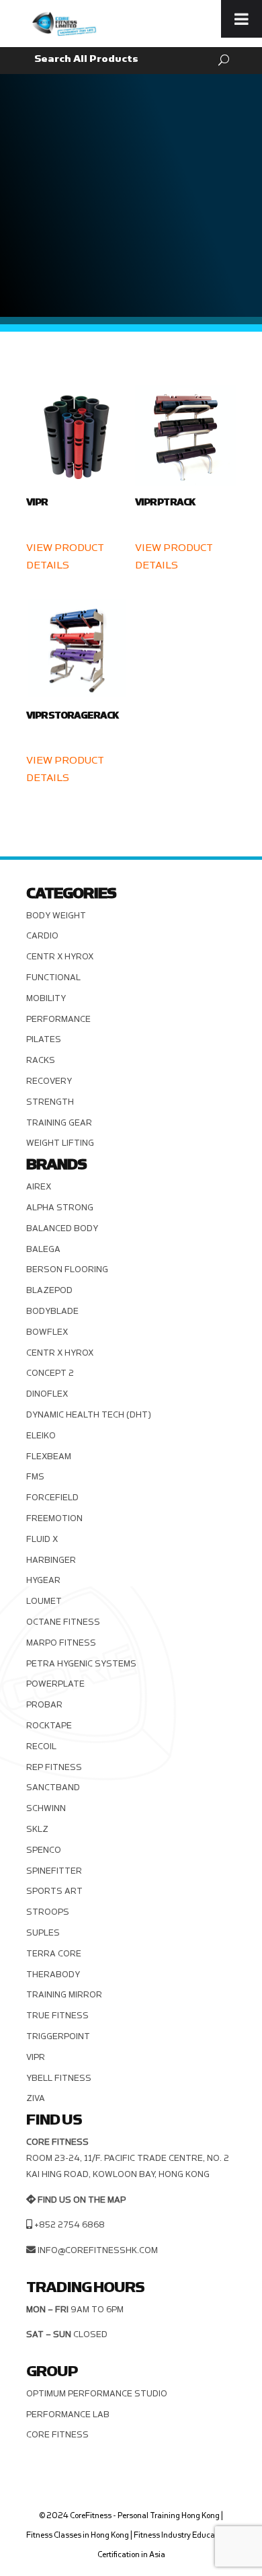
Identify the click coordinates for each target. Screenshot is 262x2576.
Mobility (46, 998)
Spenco (44, 1850)
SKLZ (37, 1829)
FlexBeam (49, 1457)
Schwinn (46, 1808)
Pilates (44, 1039)
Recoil (41, 1746)
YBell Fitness (59, 2078)
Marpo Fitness (61, 1643)
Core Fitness (57, 2435)
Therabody (53, 1975)
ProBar (44, 1705)
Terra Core (54, 1954)
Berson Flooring (67, 1269)
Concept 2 (50, 1373)
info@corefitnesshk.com (98, 2250)
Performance (58, 1019)
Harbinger (51, 1560)
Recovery (49, 1081)
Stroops (48, 1912)
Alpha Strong (60, 1208)
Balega (43, 1249)
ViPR (36, 2057)
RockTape (49, 1726)
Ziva (36, 2098)
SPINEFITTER (54, 1871)
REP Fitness (54, 1767)
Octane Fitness (63, 1622)
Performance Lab (68, 2415)
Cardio (42, 936)
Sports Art (54, 1891)
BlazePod (49, 1290)
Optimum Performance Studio (97, 2394)
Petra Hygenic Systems (81, 1664)
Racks (41, 1060)
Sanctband (53, 1788)
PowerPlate (55, 1684)
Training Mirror (64, 1995)
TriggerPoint (58, 2036)
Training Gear (59, 1123)
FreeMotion (54, 1518)
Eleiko (41, 1436)
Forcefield (52, 1498)
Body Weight (56, 916)
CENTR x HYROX (60, 957)
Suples (43, 1933)
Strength (50, 1102)
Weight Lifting (60, 1143)
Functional (53, 978)
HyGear (43, 1580)
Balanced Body (62, 1228)
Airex (39, 1187)
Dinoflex (47, 1394)
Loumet (44, 1601)
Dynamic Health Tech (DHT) (89, 1415)
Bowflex (47, 1332)
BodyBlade (52, 1311)
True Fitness (57, 2016)
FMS (35, 1477)
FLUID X (42, 1539)
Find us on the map (82, 2200)
